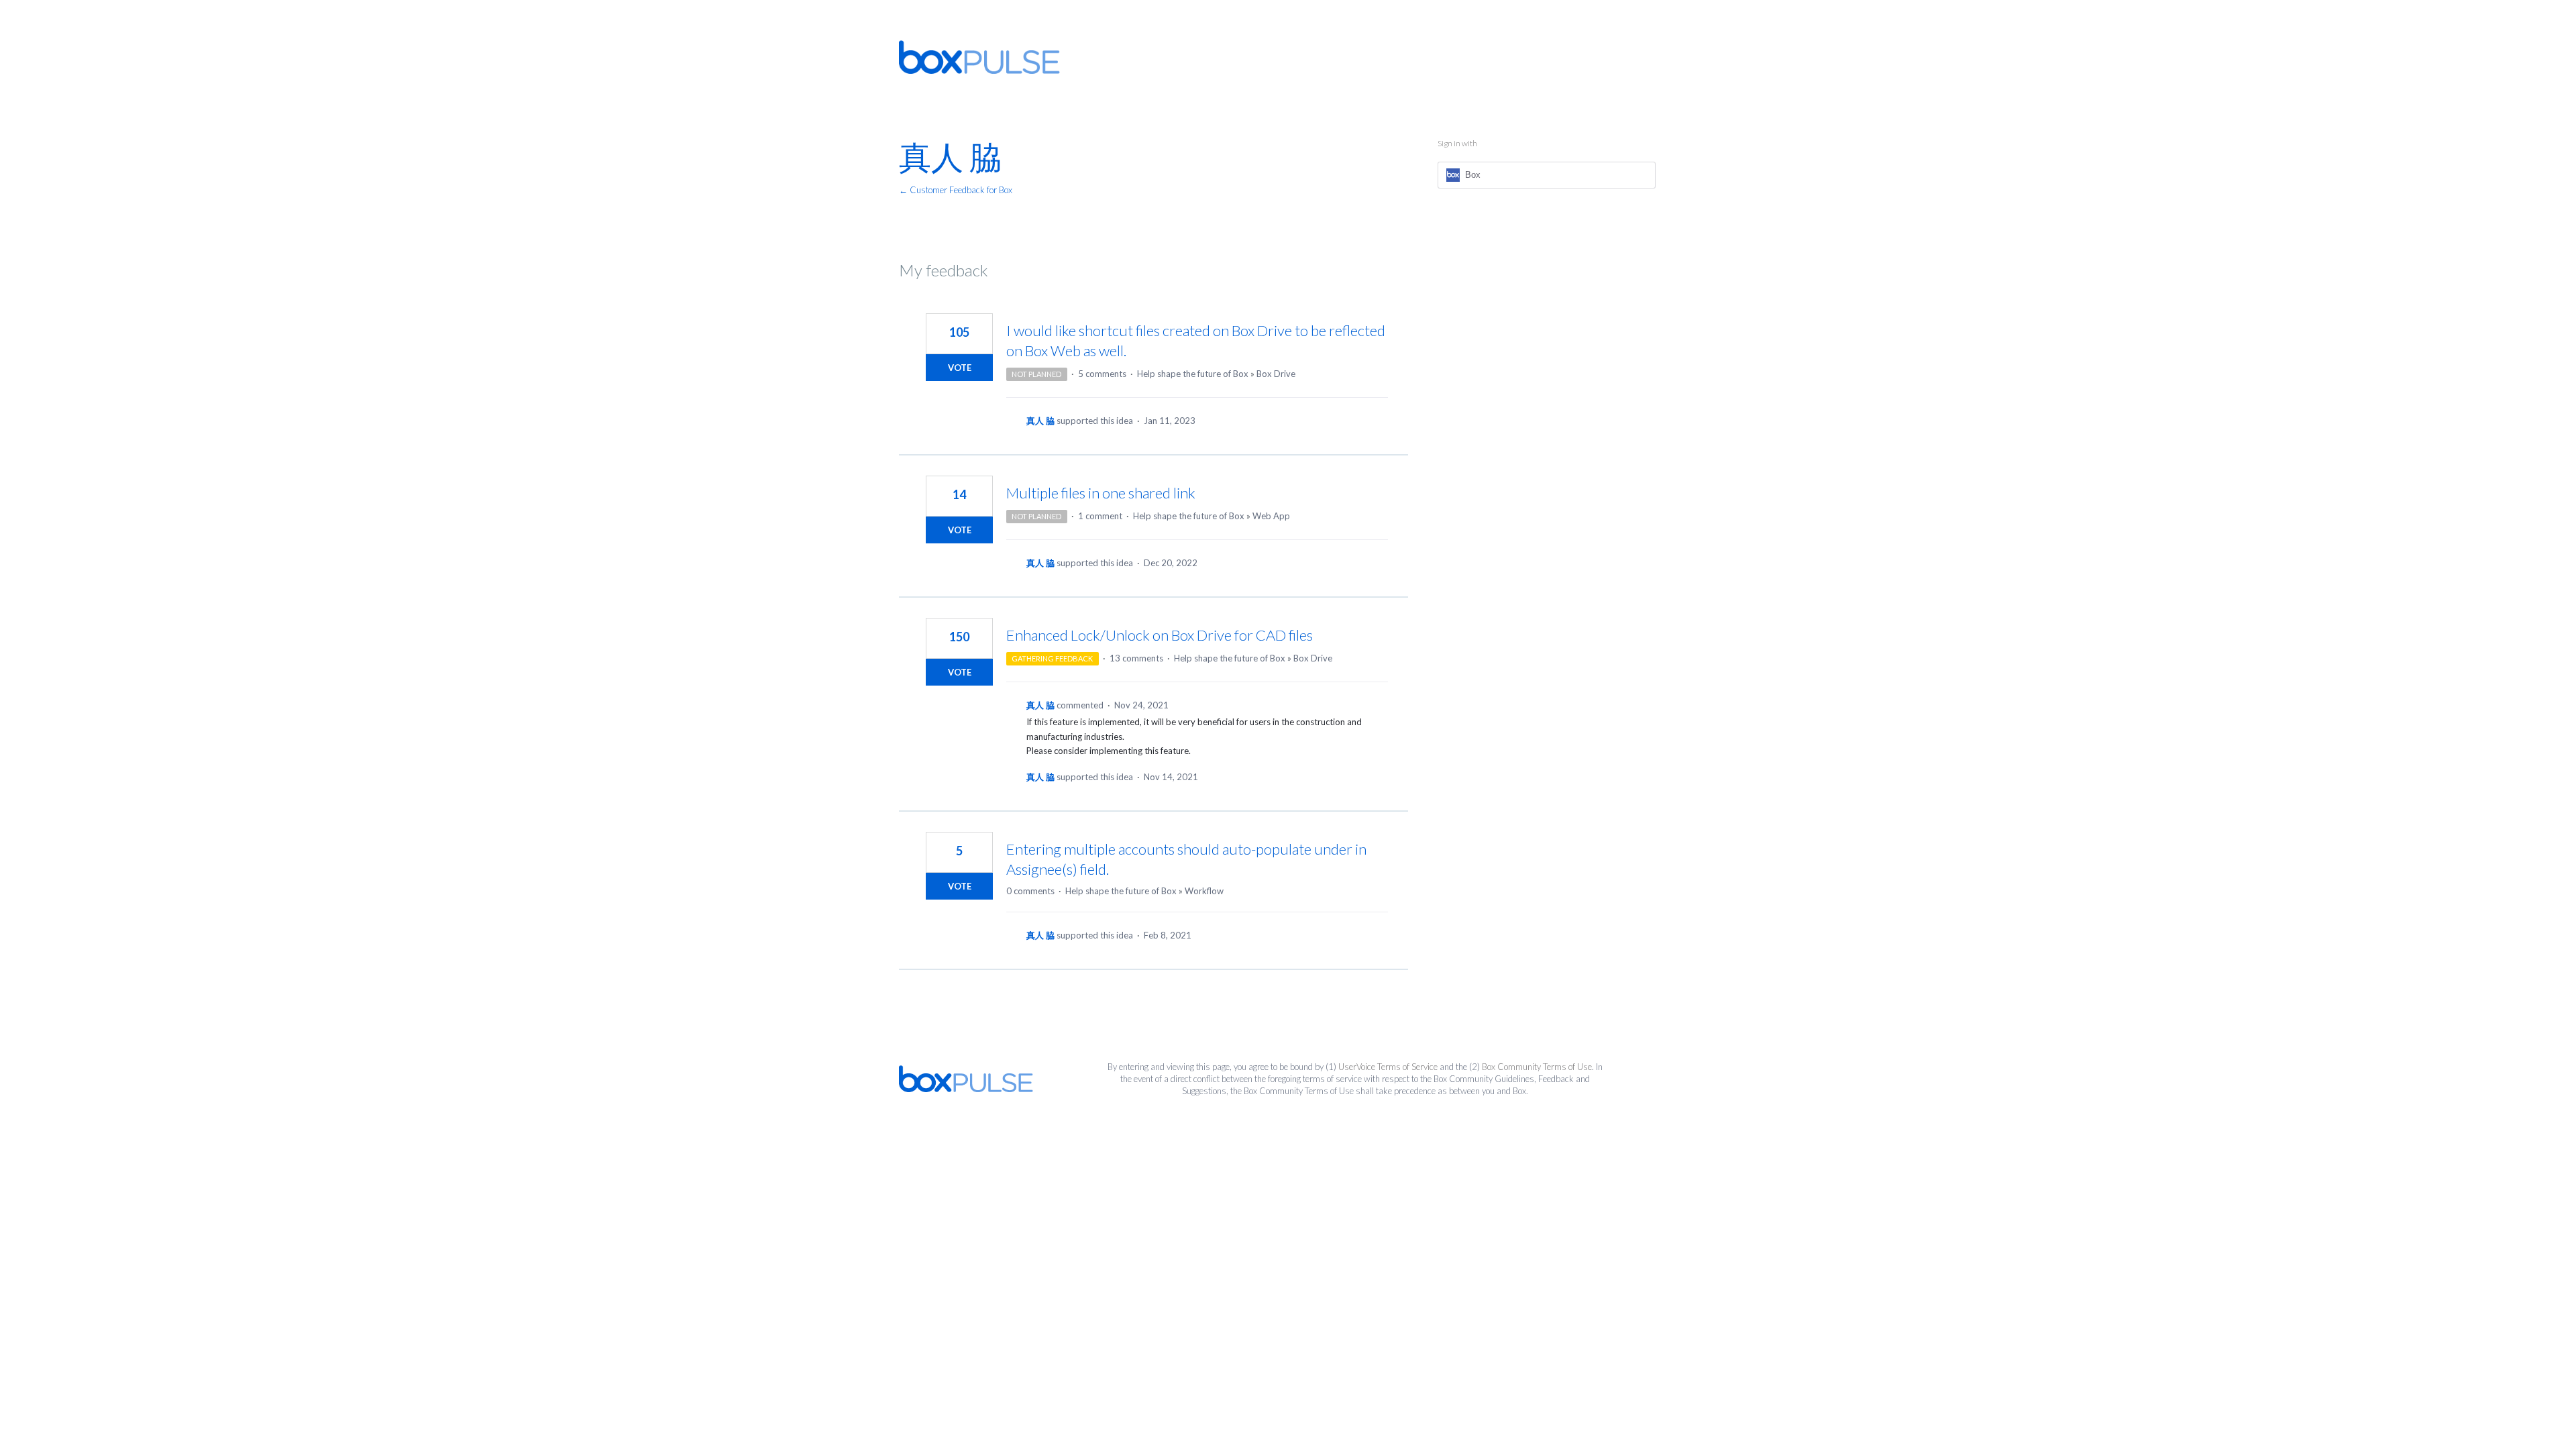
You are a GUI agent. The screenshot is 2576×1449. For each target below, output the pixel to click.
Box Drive (1276, 374)
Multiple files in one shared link (1101, 493)
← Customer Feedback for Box (956, 190)
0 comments (1030, 891)
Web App (1271, 516)
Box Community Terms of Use (1537, 1067)
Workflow (1204, 891)
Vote (960, 368)
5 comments (1102, 374)
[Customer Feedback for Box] (979, 57)
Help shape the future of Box (1193, 374)
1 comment (1100, 516)
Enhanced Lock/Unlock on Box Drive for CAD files (1160, 635)
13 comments (1136, 658)
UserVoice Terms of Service (1388, 1067)
